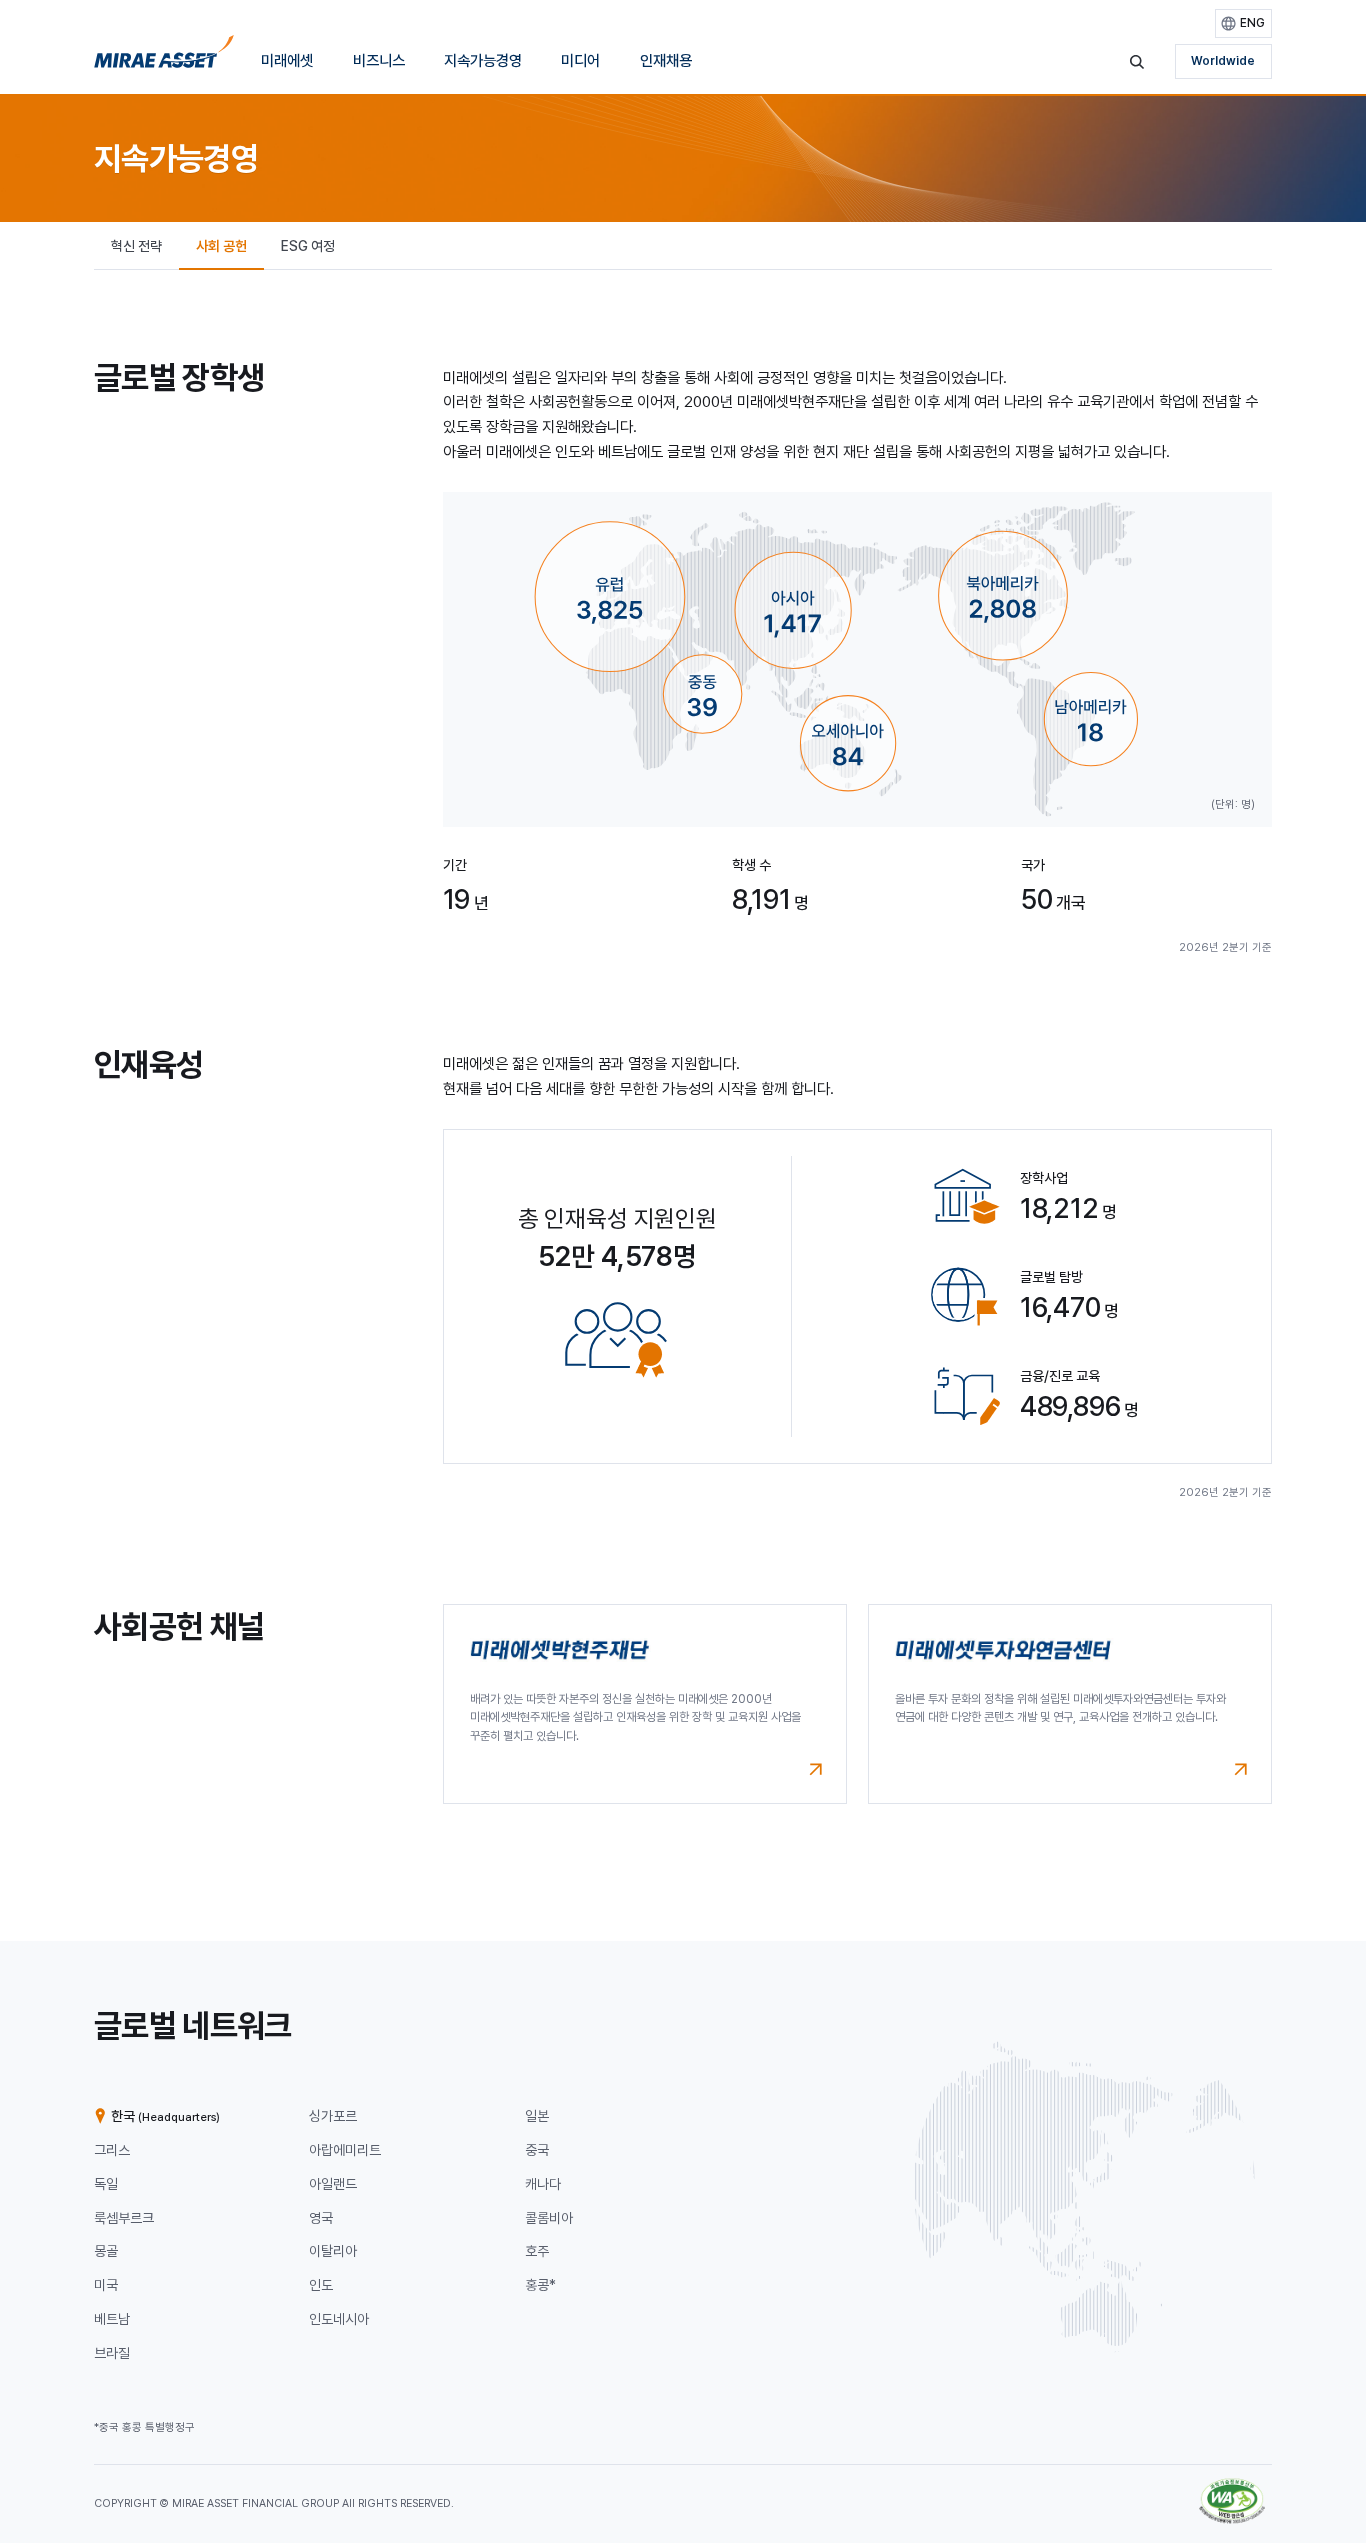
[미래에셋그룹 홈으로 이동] (164, 57)
